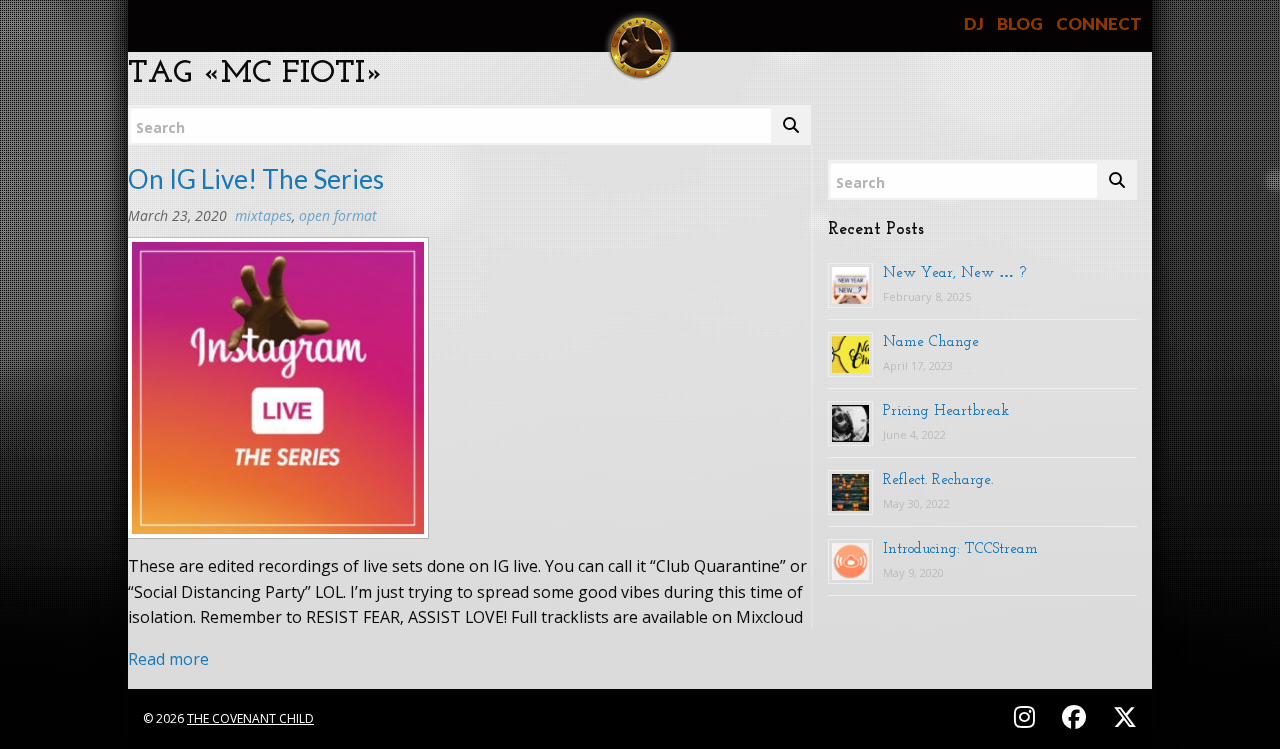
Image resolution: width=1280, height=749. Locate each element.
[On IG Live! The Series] (278, 394)
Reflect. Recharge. (938, 479)
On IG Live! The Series (256, 179)
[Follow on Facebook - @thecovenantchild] (1077, 716)
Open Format (338, 215)
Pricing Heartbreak (946, 410)
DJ (974, 23)
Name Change (931, 341)
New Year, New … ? (954, 272)
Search (160, 127)
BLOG (1020, 23)
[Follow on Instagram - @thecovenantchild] (1027, 716)
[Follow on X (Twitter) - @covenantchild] (1121, 716)
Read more (168, 659)
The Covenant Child (250, 718)
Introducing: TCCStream (960, 548)
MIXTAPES (263, 215)
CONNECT (1099, 23)
